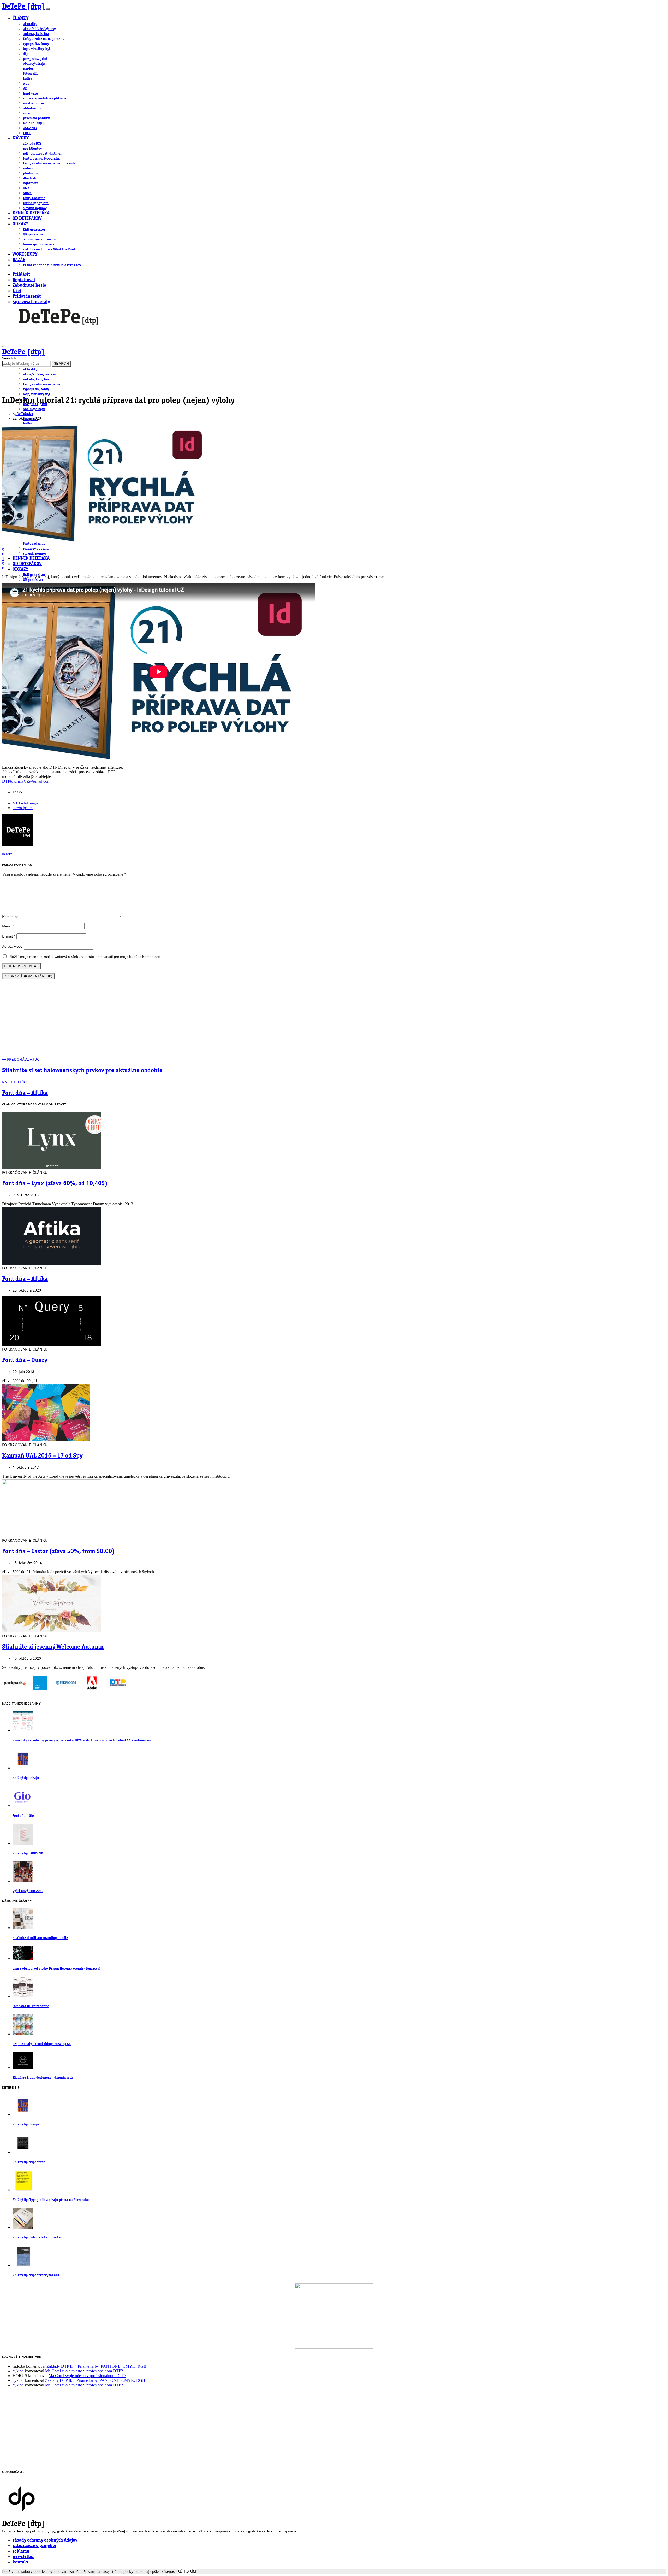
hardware (30, 93)
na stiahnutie (33, 103)
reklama (21, 2551)
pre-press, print (35, 59)
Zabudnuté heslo (29, 285)
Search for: (11, 358)
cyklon (18, 2371)
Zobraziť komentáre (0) (28, 976)
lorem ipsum (23, 808)
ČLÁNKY (20, 19)
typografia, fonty (36, 44)
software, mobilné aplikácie (45, 98)
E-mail (9, 936)
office (27, 193)
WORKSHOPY (25, 254)
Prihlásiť (21, 275)
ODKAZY (20, 224)
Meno (8, 926)
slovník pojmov (35, 208)
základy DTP (32, 144)
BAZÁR (19, 260)
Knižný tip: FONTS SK (28, 1853)
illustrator (31, 178)
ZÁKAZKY (30, 128)
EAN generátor (34, 229)
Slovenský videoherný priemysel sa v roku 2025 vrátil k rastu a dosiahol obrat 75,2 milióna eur (82, 1740)
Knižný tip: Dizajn (26, 1778)
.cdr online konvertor (39, 239)
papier (28, 69)
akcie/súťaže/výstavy (39, 29)
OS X (26, 188)
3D (25, 89)
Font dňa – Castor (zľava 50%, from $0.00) (58, 1552)
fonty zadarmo (34, 198)
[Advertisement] (334, 1021)
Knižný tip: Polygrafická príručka (37, 2238)
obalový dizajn (34, 64)
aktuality (30, 24)
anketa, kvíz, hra (36, 34)
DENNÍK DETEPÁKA (31, 213)
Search (61, 364)
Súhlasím (187, 2572)
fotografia (31, 74)
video (27, 113)
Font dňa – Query (25, 1360)
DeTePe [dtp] (23, 7)
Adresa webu (12, 947)
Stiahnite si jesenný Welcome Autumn (53, 1647)
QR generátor (33, 234)
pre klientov (32, 149)
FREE (27, 133)
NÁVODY (21, 138)
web (26, 84)
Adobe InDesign (25, 803)
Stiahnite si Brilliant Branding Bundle (40, 1938)
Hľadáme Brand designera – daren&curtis (43, 2078)
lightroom (31, 183)
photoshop (31, 173)
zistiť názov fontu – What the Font (49, 249)
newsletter (23, 2557)
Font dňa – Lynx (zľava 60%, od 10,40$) (55, 1184)
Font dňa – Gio (23, 1816)
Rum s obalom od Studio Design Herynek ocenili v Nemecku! (56, 1969)
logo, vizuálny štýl (37, 49)
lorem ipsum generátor (41, 244)
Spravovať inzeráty (31, 302)
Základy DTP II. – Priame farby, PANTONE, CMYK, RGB (96, 2366)
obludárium (32, 108)
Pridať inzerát (27, 296)
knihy (27, 79)
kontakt (20, 2562)
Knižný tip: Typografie (29, 2162)
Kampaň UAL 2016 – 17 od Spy (42, 1456)
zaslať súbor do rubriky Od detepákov (52, 265)
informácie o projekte (34, 2546)
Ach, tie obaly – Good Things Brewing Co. (42, 2044)
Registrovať (24, 280)
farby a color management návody (49, 163)
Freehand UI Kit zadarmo (31, 2006)
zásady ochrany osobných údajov (45, 2540)
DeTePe (22, 414)
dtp (26, 54)
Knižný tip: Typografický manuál (37, 2275)
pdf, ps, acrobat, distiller (42, 154)
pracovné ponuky (36, 118)
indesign (30, 168)
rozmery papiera (36, 203)
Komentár (11, 917)
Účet (17, 291)
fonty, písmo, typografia (41, 158)
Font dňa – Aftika (25, 1279)
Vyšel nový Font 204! (28, 1891)
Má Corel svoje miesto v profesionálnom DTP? (84, 2371)
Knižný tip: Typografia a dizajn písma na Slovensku (51, 2200)
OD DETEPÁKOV (27, 219)
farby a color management (43, 39)
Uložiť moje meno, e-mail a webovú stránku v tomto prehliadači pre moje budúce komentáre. (85, 957)
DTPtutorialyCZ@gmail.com (26, 781)
